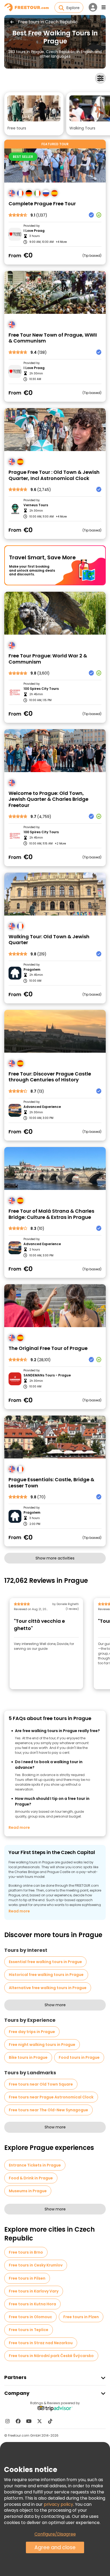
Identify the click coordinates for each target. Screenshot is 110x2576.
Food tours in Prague (79, 2057)
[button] (34, 114)
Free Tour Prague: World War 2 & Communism (48, 659)
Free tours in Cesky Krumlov (36, 2265)
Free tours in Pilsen (27, 2278)
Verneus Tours (36, 505)
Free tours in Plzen (81, 2317)
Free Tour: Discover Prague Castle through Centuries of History (50, 1077)
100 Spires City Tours (41, 689)
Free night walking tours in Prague (42, 2045)
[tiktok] (50, 2421)
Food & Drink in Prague (31, 2178)
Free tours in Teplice (29, 2330)
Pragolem (32, 970)
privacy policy (58, 2504)
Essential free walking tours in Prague (45, 1962)
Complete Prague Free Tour (42, 204)
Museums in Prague (28, 2191)
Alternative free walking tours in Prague (48, 1988)
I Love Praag (34, 231)
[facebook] (18, 2421)
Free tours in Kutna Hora (32, 2304)
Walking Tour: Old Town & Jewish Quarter (49, 940)
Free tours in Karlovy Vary (34, 2291)
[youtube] (29, 2421)
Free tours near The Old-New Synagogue (48, 2110)
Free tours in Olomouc (30, 2317)
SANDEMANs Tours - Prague (47, 1375)
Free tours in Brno (26, 2252)
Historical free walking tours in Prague (46, 1975)
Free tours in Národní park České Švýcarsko (51, 2356)
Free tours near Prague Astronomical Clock (51, 2097)
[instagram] (7, 2421)
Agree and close (55, 2547)
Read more (19, 1827)
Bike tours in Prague (28, 2057)
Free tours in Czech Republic (48, 22)
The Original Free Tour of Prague (48, 1348)
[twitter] (40, 2421)
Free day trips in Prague (32, 2032)
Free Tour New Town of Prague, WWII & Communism (53, 338)
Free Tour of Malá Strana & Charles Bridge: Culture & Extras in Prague (51, 1214)
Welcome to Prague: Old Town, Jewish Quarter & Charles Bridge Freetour (48, 799)
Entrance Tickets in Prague (35, 2165)
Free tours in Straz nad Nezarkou (41, 2343)
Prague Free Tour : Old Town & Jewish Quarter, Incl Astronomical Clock (54, 475)
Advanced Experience (42, 1107)
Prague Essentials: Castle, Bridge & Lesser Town (51, 1483)
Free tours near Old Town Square (41, 2084)
